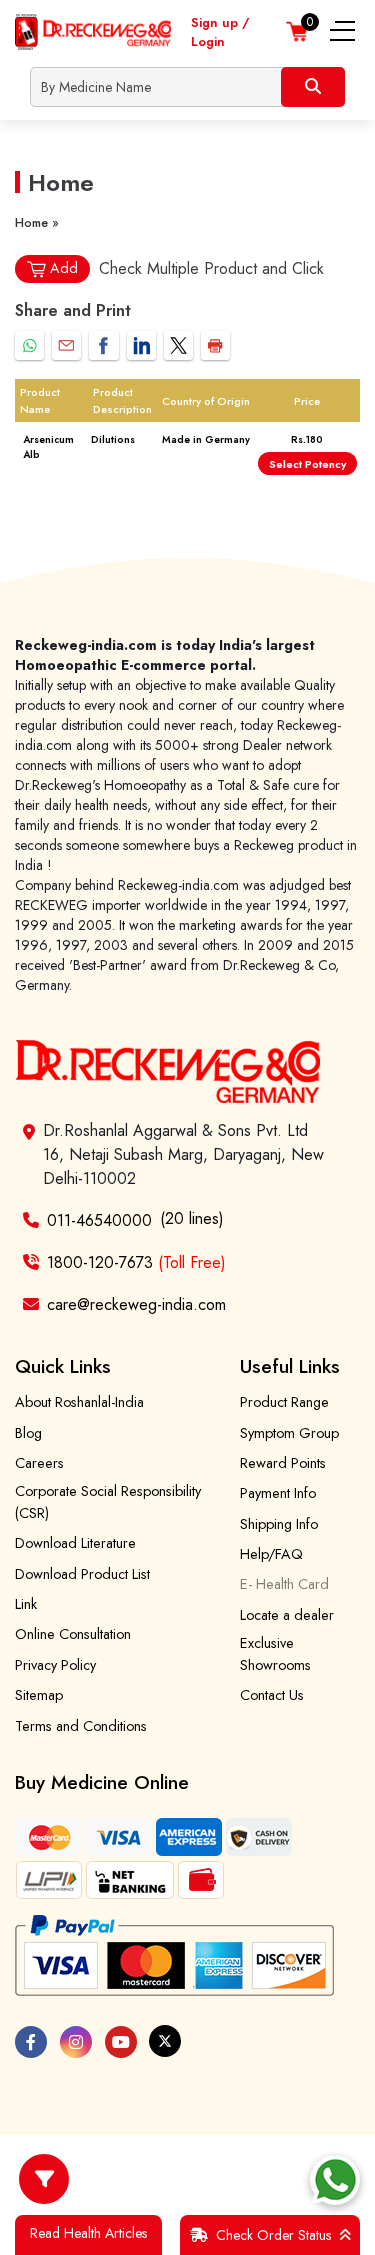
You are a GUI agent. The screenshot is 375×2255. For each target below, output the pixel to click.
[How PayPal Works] (174, 1956)
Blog (28, 1433)
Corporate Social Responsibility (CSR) (108, 1502)
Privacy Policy (55, 1665)
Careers (39, 1463)
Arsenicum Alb (48, 447)
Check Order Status (273, 2235)
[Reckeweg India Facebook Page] (31, 2042)
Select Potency (307, 464)
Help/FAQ (271, 1554)
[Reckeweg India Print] (215, 345)
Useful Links (290, 1366)
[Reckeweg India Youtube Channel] (121, 2042)
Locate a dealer (287, 1615)
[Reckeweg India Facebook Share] (103, 345)
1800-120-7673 (136, 1262)
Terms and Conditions (81, 1726)
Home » (37, 222)
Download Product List (82, 1574)
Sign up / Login (220, 32)
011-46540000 (99, 1220)
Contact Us (272, 1695)
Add (64, 268)
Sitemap (39, 1695)
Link (26, 1604)
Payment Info (278, 1493)
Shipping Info (279, 1524)
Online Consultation (73, 1634)
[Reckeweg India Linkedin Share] (141, 345)
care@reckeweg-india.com (136, 1304)
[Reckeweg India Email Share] (66, 345)
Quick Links (63, 1366)
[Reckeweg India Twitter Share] (178, 345)
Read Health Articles (88, 2233)
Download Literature (75, 1543)
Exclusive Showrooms (275, 1654)
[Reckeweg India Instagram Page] (76, 2042)
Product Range (284, 1402)
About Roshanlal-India (79, 1402)
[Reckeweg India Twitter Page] (165, 2041)
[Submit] (313, 87)
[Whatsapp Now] (335, 2180)
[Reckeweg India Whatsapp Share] (29, 345)
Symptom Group (289, 1433)
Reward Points (283, 1463)
